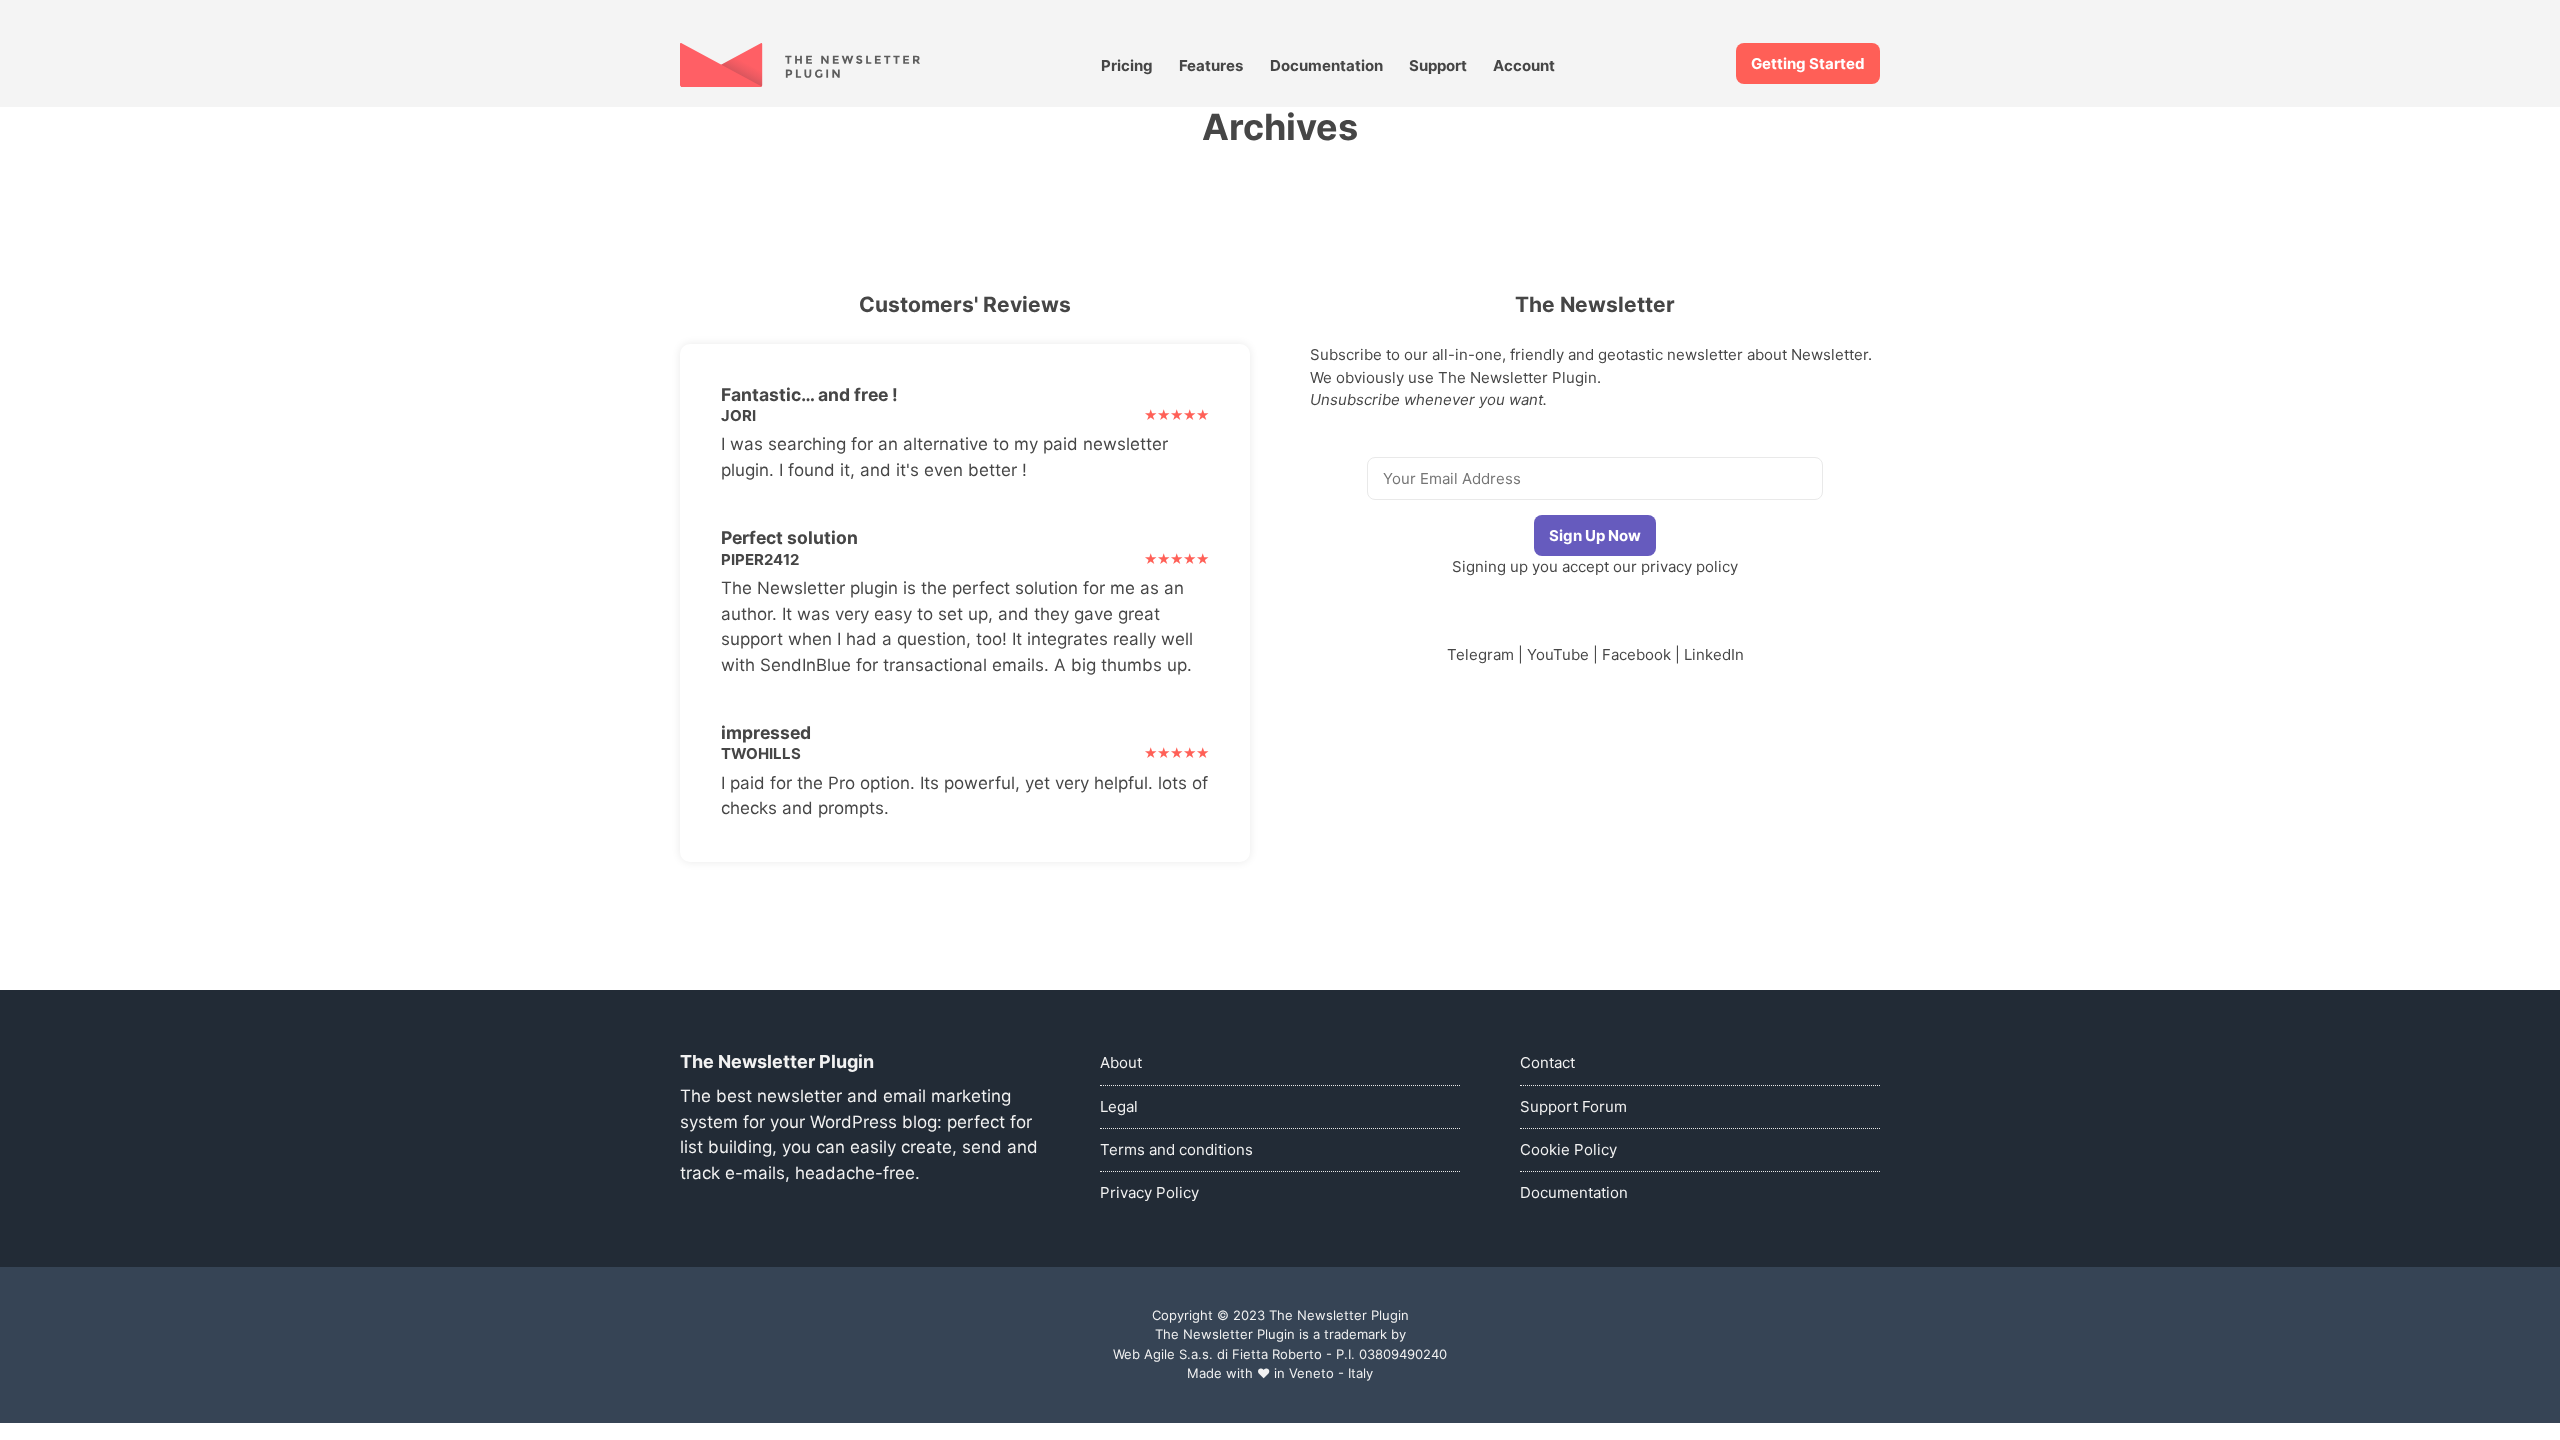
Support (1438, 65)
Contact (1547, 1062)
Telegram (1480, 654)
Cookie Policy (1568, 1149)
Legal (1119, 1106)
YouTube (1558, 654)
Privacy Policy (1149, 1192)
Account (1524, 65)
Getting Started (1808, 63)
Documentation (1326, 65)
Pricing (1127, 65)
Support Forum (1573, 1106)
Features (1211, 65)
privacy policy (1689, 566)
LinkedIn (1714, 654)
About (1121, 1062)
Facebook (1636, 654)
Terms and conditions (1176, 1149)
